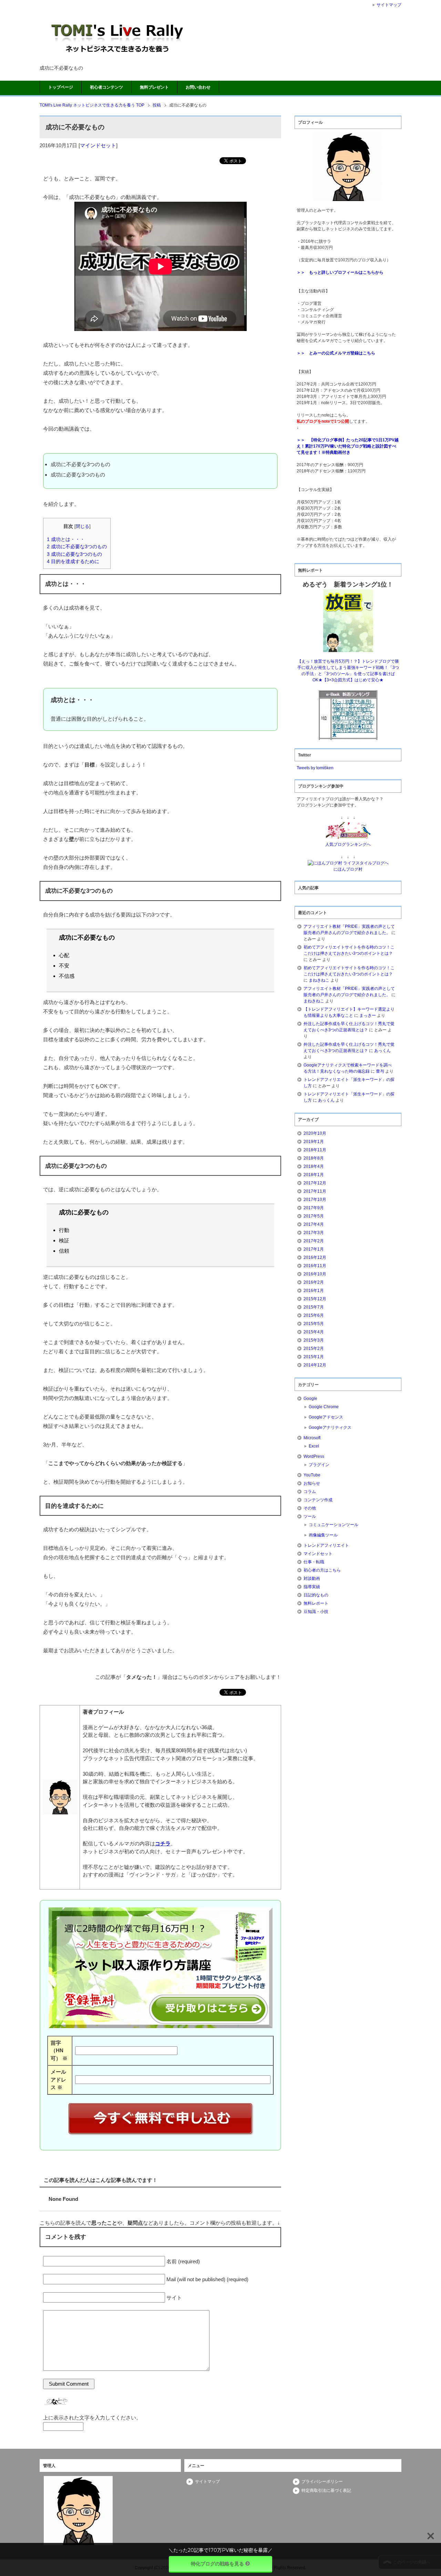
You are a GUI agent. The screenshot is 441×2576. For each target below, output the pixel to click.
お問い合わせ (198, 87)
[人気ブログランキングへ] (348, 838)
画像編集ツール (323, 1535)
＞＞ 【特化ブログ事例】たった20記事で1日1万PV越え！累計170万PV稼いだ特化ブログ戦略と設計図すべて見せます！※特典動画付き (348, 446)
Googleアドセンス (326, 1417)
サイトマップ (207, 2482)
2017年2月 (314, 1241)
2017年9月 (314, 1208)
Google (310, 1399)
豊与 (380, 1071)
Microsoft (312, 1438)
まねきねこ (319, 980)
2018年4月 (314, 1166)
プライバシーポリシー (322, 2482)
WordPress (314, 1456)
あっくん (382, 1051)
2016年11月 (315, 1266)
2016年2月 (314, 1282)
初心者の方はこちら (322, 1570)
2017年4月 (314, 1224)
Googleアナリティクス (330, 1427)
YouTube (312, 1475)
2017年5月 (314, 1216)
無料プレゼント (154, 87)
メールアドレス (58, 2079)
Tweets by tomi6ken (315, 768)
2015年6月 (314, 1315)
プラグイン (319, 1465)
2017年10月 (315, 1200)
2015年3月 (314, 1340)
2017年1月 (314, 1249)
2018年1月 (314, 1175)
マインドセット (98, 145)
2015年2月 (314, 1349)
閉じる (83, 526)
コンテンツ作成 (318, 1500)
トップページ (61, 87)
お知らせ (312, 1483)
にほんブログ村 (348, 869)
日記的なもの (316, 1595)
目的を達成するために (73, 561)
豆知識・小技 (316, 1612)
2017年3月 (314, 1233)
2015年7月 (314, 1307)
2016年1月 (314, 1291)
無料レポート (316, 1603)
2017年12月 (315, 1183)
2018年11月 (315, 1150)
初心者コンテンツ (106, 87)
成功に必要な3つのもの (74, 554)
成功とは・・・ (66, 539)
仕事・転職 (314, 1562)
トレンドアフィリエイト (326, 1545)
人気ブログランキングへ (348, 844)
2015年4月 (314, 1332)
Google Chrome (324, 1407)
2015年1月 (314, 1357)
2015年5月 (314, 1324)
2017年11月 (315, 1191)
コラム (310, 1492)
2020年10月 (315, 1133)
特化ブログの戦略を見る (217, 2564)
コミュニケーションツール (334, 1525)
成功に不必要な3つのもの (77, 547)
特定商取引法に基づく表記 (326, 2490)
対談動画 (312, 1578)
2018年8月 (314, 1158)
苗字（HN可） (59, 2051)
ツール (310, 1516)
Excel (314, 1446)
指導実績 (312, 1587)
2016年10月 (315, 1274)
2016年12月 (315, 1257)
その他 (310, 1508)
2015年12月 (315, 1299)
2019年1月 (314, 1142)
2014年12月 (315, 1365)
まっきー (368, 1015)
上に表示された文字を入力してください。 (92, 2418)
